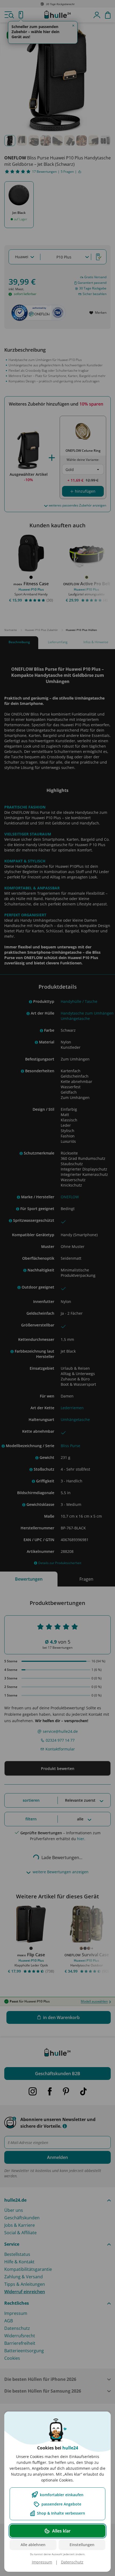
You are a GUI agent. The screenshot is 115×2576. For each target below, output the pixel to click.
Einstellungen (82, 2545)
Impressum (42, 2562)
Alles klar (61, 2531)
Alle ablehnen (33, 2545)
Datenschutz (72, 2562)
